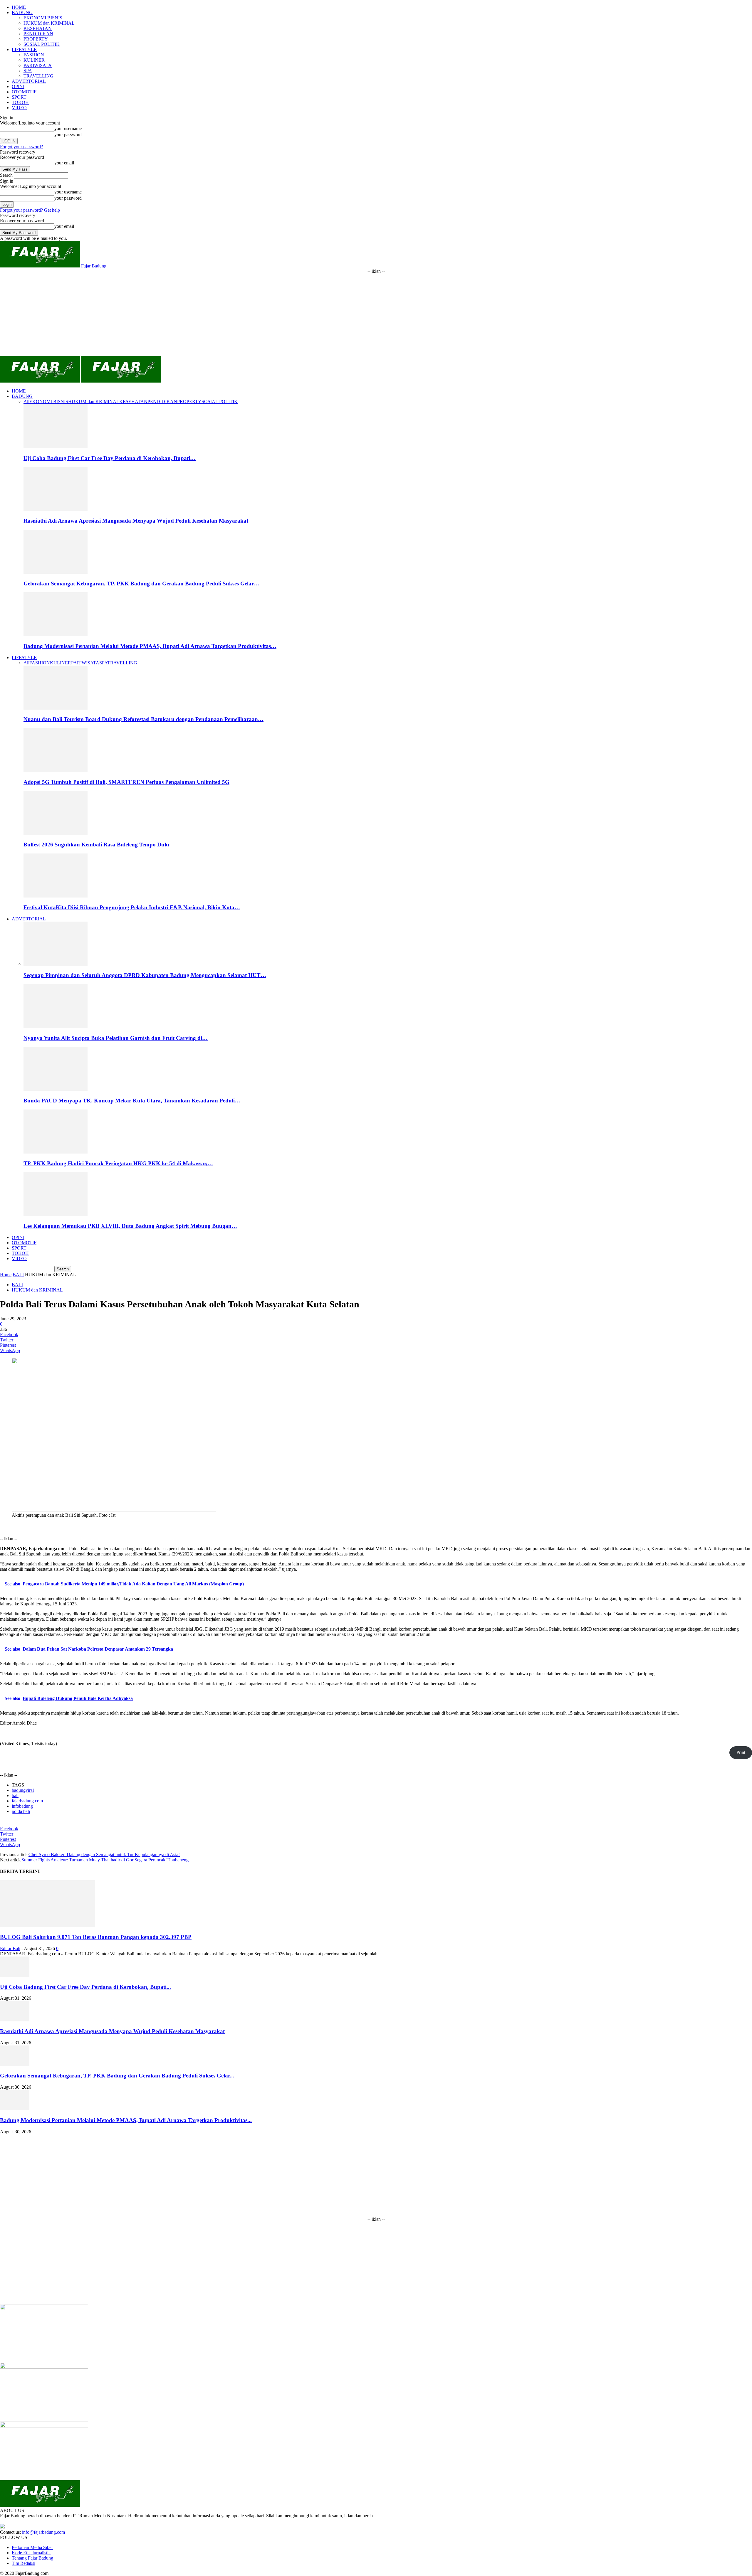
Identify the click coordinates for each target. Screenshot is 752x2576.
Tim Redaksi (23, 2563)
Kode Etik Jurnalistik (31, 2553)
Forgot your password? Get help (30, 210)
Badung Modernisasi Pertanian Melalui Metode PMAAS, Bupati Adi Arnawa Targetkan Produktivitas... (126, 2120)
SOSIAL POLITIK (42, 44)
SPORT (19, 97)
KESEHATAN (38, 28)
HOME (19, 7)
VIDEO (19, 108)
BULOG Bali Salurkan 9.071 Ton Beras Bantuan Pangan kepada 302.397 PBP (96, 1937)
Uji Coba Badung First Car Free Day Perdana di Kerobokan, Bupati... (85, 1987)
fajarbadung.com (27, 1801)
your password (68, 135)
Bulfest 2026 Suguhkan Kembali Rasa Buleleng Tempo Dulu (97, 845)
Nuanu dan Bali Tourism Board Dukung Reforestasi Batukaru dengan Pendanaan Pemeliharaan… (143, 719)
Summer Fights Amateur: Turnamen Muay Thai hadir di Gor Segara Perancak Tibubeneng (105, 1860)
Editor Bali (10, 1948)
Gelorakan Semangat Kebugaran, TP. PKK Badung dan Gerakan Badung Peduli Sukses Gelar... (117, 2076)
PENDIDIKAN (38, 34)
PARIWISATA (38, 65)
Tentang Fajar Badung (32, 2558)
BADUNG (22, 12)
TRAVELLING (38, 76)
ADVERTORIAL (29, 81)
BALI (18, 1275)
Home (6, 1275)
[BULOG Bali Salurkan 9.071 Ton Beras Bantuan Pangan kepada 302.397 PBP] (48, 1926)
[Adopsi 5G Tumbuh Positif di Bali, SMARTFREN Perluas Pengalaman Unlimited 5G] (56, 771)
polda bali (21, 1811)
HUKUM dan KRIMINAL (49, 23)
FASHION (34, 55)
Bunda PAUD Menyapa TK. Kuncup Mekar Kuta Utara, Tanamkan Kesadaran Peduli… (132, 1101)
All (26, 401)
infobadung (22, 1806)
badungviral (23, 1790)
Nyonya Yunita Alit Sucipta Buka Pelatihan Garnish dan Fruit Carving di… (116, 1038)
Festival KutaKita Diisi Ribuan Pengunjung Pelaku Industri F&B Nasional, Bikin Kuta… (132, 907)
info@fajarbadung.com (43, 2532)
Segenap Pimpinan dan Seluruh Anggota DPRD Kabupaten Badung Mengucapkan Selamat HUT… (145, 975)
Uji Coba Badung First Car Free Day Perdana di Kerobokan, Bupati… (110, 458)
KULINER (34, 60)
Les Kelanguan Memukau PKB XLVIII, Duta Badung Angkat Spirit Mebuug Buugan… (130, 1226)
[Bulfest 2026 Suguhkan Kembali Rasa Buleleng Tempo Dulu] (56, 833)
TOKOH (20, 102)
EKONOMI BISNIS (43, 18)
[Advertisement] (376, 315)
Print (741, 1752)
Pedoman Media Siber (32, 2547)
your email (64, 163)
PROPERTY (36, 39)
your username (68, 128)
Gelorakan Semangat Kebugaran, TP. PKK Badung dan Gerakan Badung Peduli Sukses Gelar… (141, 584)
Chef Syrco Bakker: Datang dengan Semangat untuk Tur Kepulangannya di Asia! (104, 1854)
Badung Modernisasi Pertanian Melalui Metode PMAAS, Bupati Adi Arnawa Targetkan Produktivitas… (150, 646)
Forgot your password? (21, 147)
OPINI (18, 86)
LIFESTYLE (24, 49)
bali (15, 1795)
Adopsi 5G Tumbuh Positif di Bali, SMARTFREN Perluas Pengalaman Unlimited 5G (126, 782)
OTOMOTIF (24, 92)
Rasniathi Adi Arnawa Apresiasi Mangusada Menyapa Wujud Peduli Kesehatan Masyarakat (136, 521)
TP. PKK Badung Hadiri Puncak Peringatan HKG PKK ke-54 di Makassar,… (118, 1163)
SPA (28, 71)
